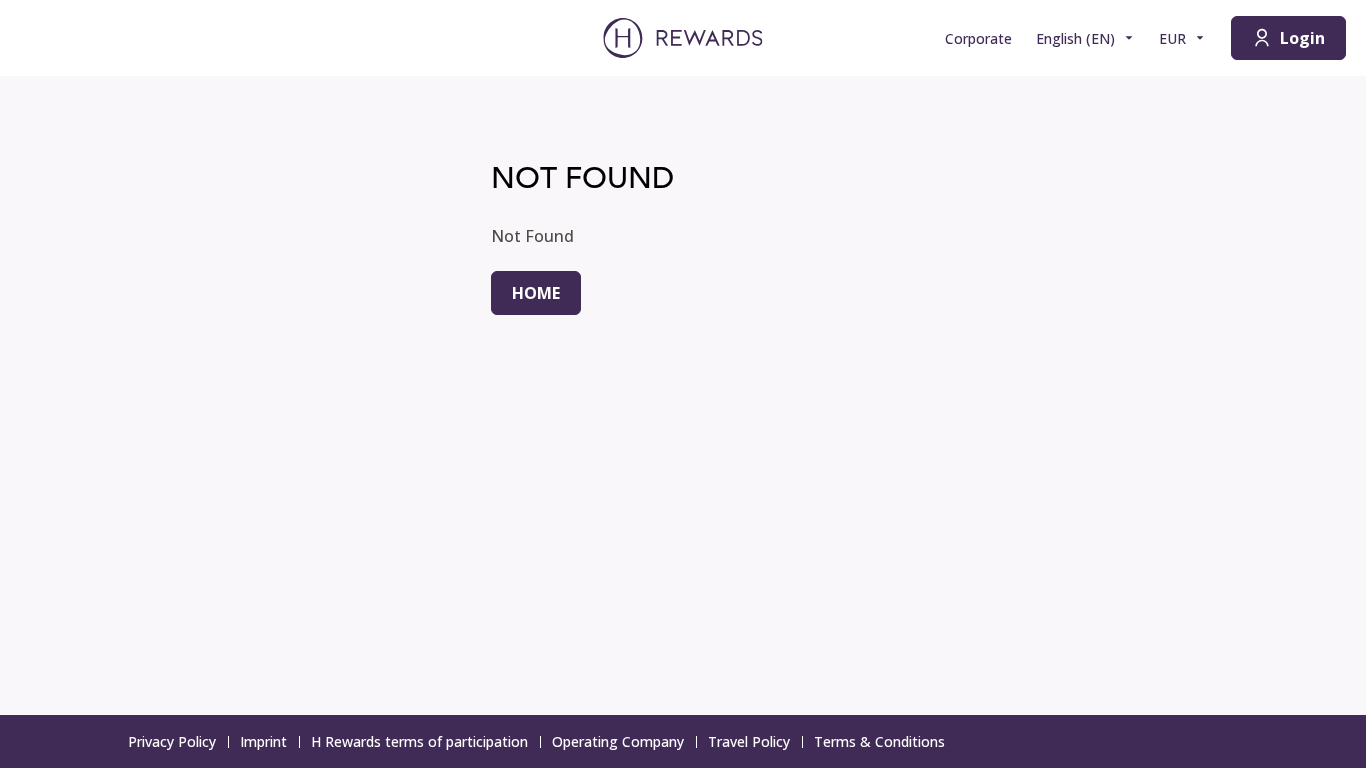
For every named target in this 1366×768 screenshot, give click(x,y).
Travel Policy (749, 741)
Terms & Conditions (879, 741)
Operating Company (618, 741)
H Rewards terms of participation (419, 741)
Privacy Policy (172, 741)
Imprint (263, 741)
